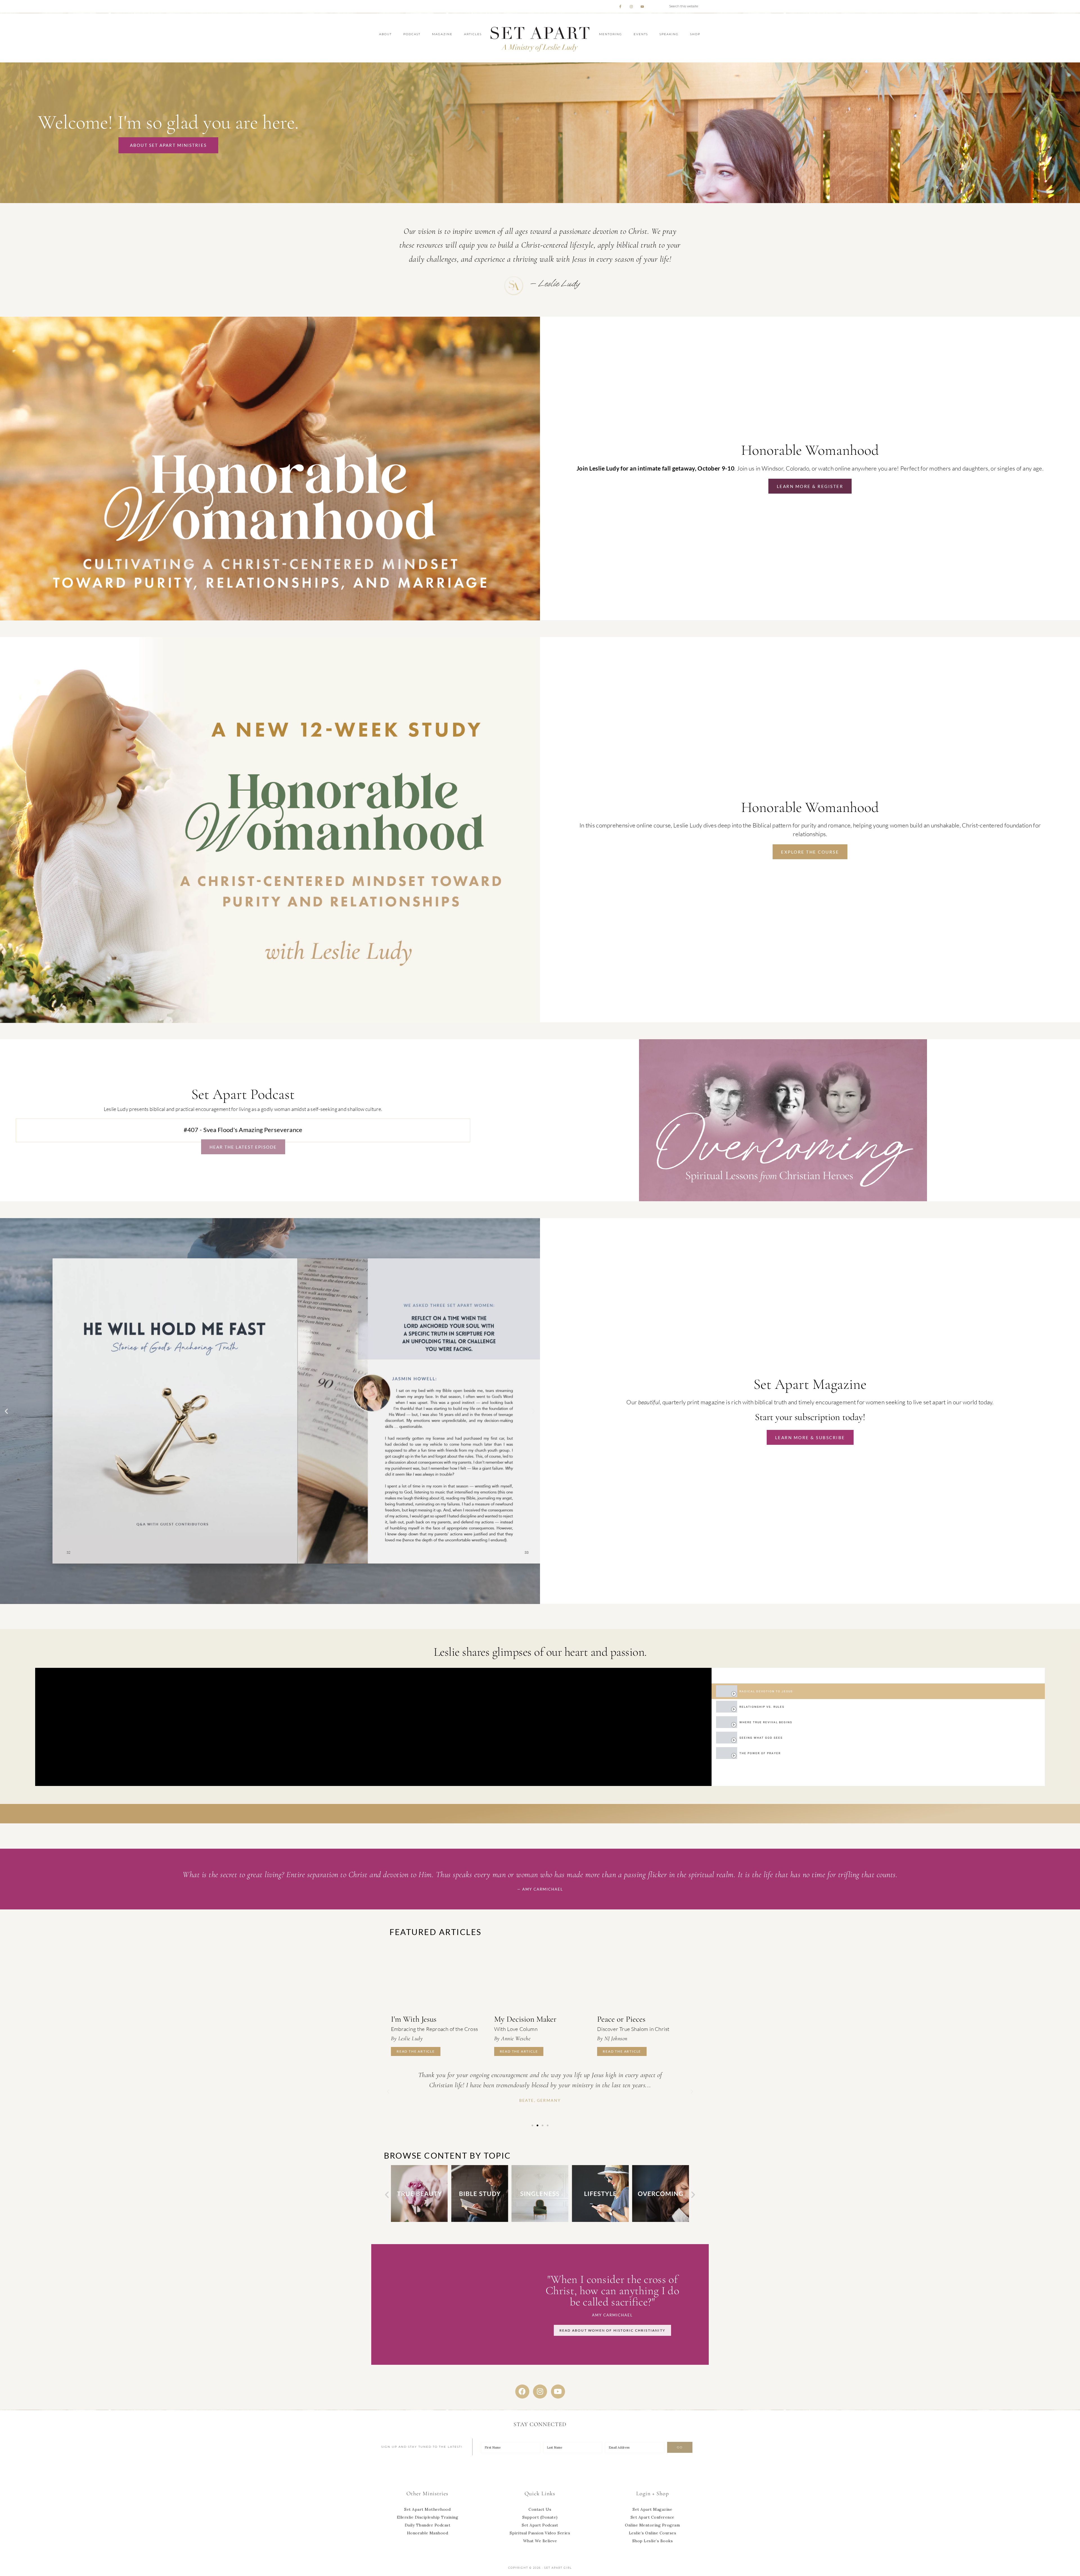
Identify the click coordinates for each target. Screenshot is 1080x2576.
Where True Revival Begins (766, 1722)
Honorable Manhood (428, 2533)
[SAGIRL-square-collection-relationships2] (660, 2220)
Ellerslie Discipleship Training (428, 2517)
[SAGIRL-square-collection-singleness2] (480, 2220)
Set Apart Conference (652, 2517)
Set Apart (540, 38)
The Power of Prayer (760, 1753)
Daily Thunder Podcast (428, 2525)
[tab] (878, 1691)
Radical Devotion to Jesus (766, 1691)
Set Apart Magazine (652, 2509)
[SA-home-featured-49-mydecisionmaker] (540, 1977)
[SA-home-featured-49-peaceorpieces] (643, 1977)
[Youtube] (558, 2391)
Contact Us (540, 2509)
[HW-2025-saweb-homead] (270, 1021)
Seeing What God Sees (761, 1738)
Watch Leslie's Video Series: (540, 1814)
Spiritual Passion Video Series (540, 2533)
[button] (6, 1411)
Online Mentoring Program (652, 2525)
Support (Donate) (540, 2517)
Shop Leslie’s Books (653, 2541)
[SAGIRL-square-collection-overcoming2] (600, 2220)
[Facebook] (522, 2391)
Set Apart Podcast (540, 2525)
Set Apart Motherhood (427, 2509)
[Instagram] (540, 2391)
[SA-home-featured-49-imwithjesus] (437, 1977)
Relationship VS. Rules (762, 1707)
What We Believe (540, 2541)
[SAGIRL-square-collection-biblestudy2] (419, 2220)
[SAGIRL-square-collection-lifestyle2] (540, 2220)
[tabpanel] (373, 1727)
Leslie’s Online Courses (653, 2533)
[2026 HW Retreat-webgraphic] (270, 619)
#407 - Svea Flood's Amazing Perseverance (243, 1130)
